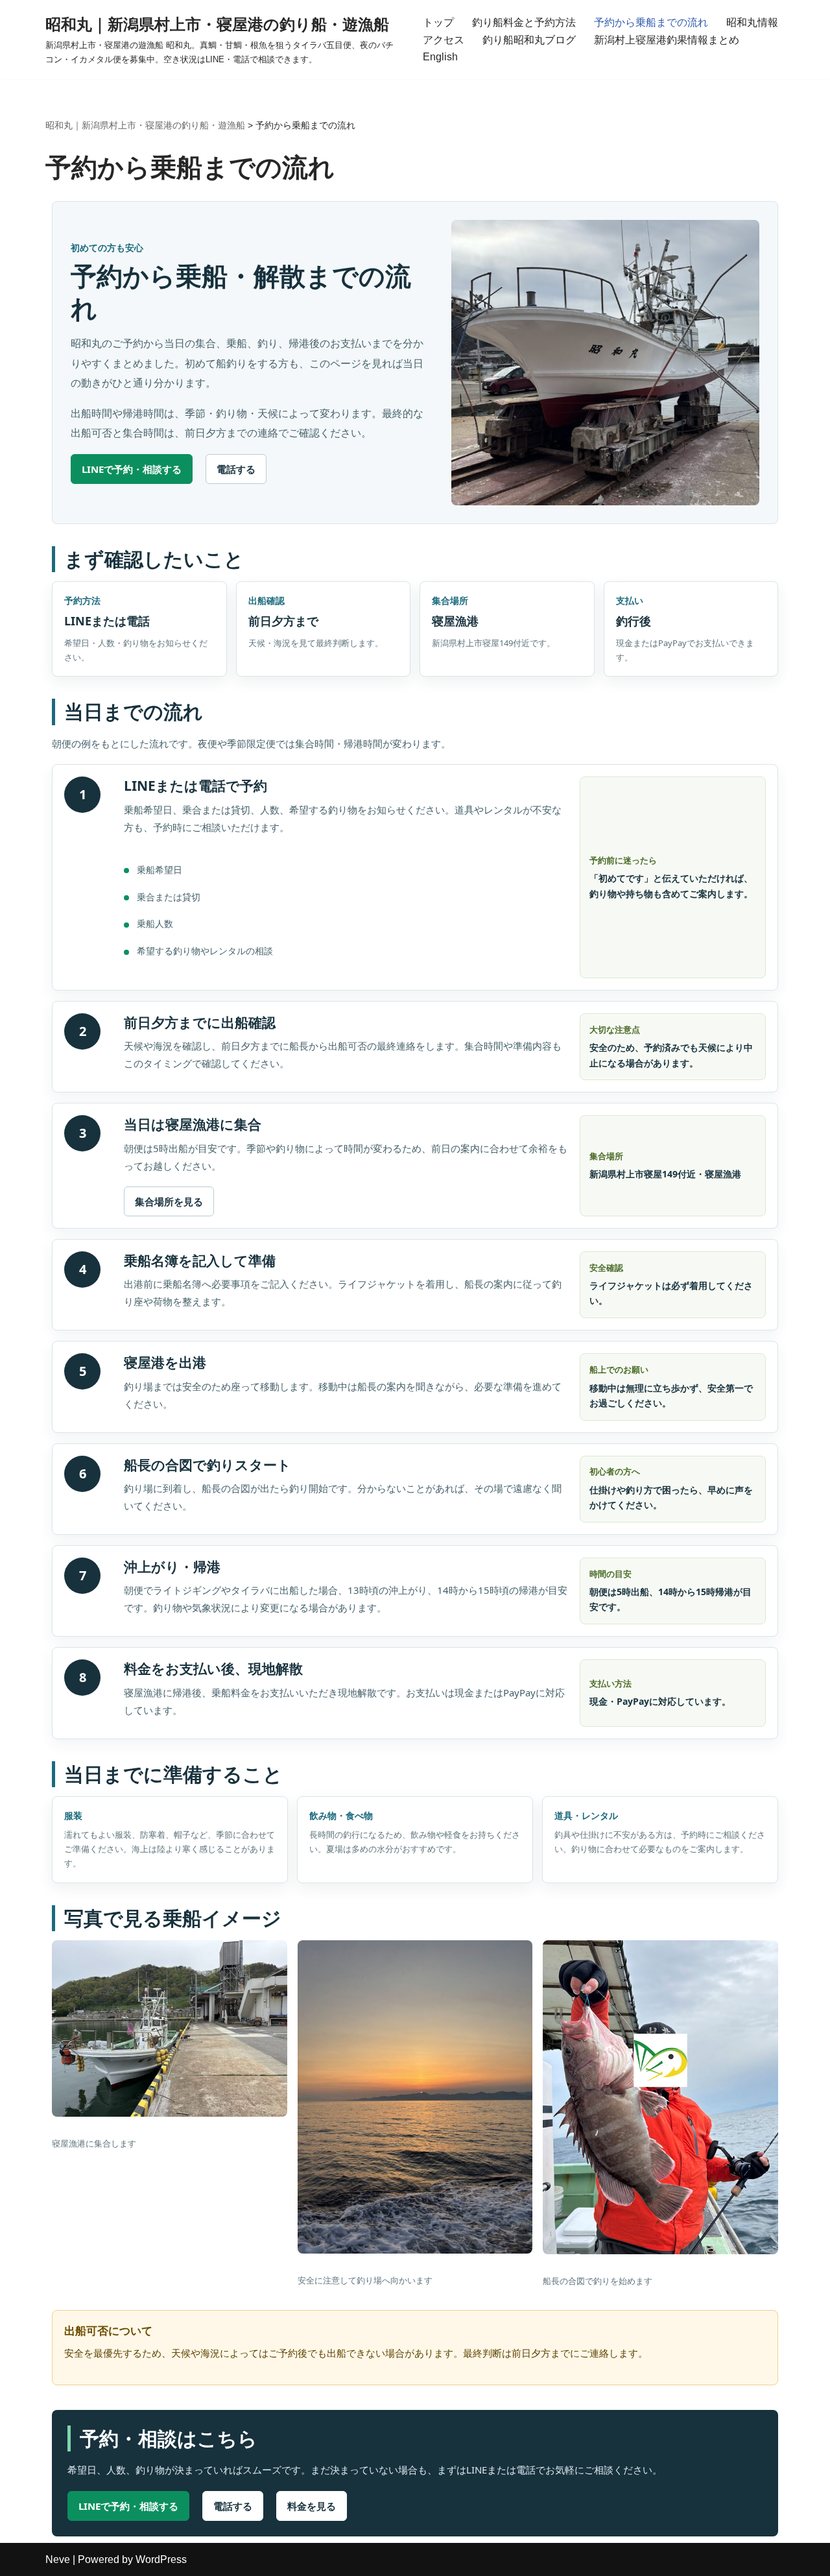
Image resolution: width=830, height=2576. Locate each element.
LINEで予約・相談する (132, 469)
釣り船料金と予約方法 (524, 22)
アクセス (444, 40)
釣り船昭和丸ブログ (529, 40)
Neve (58, 2559)
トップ (438, 22)
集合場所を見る (169, 1201)
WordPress (161, 2559)
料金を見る (312, 2506)
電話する (236, 469)
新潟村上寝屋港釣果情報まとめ (667, 40)
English (440, 57)
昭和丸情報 (752, 22)
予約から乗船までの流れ (651, 22)
